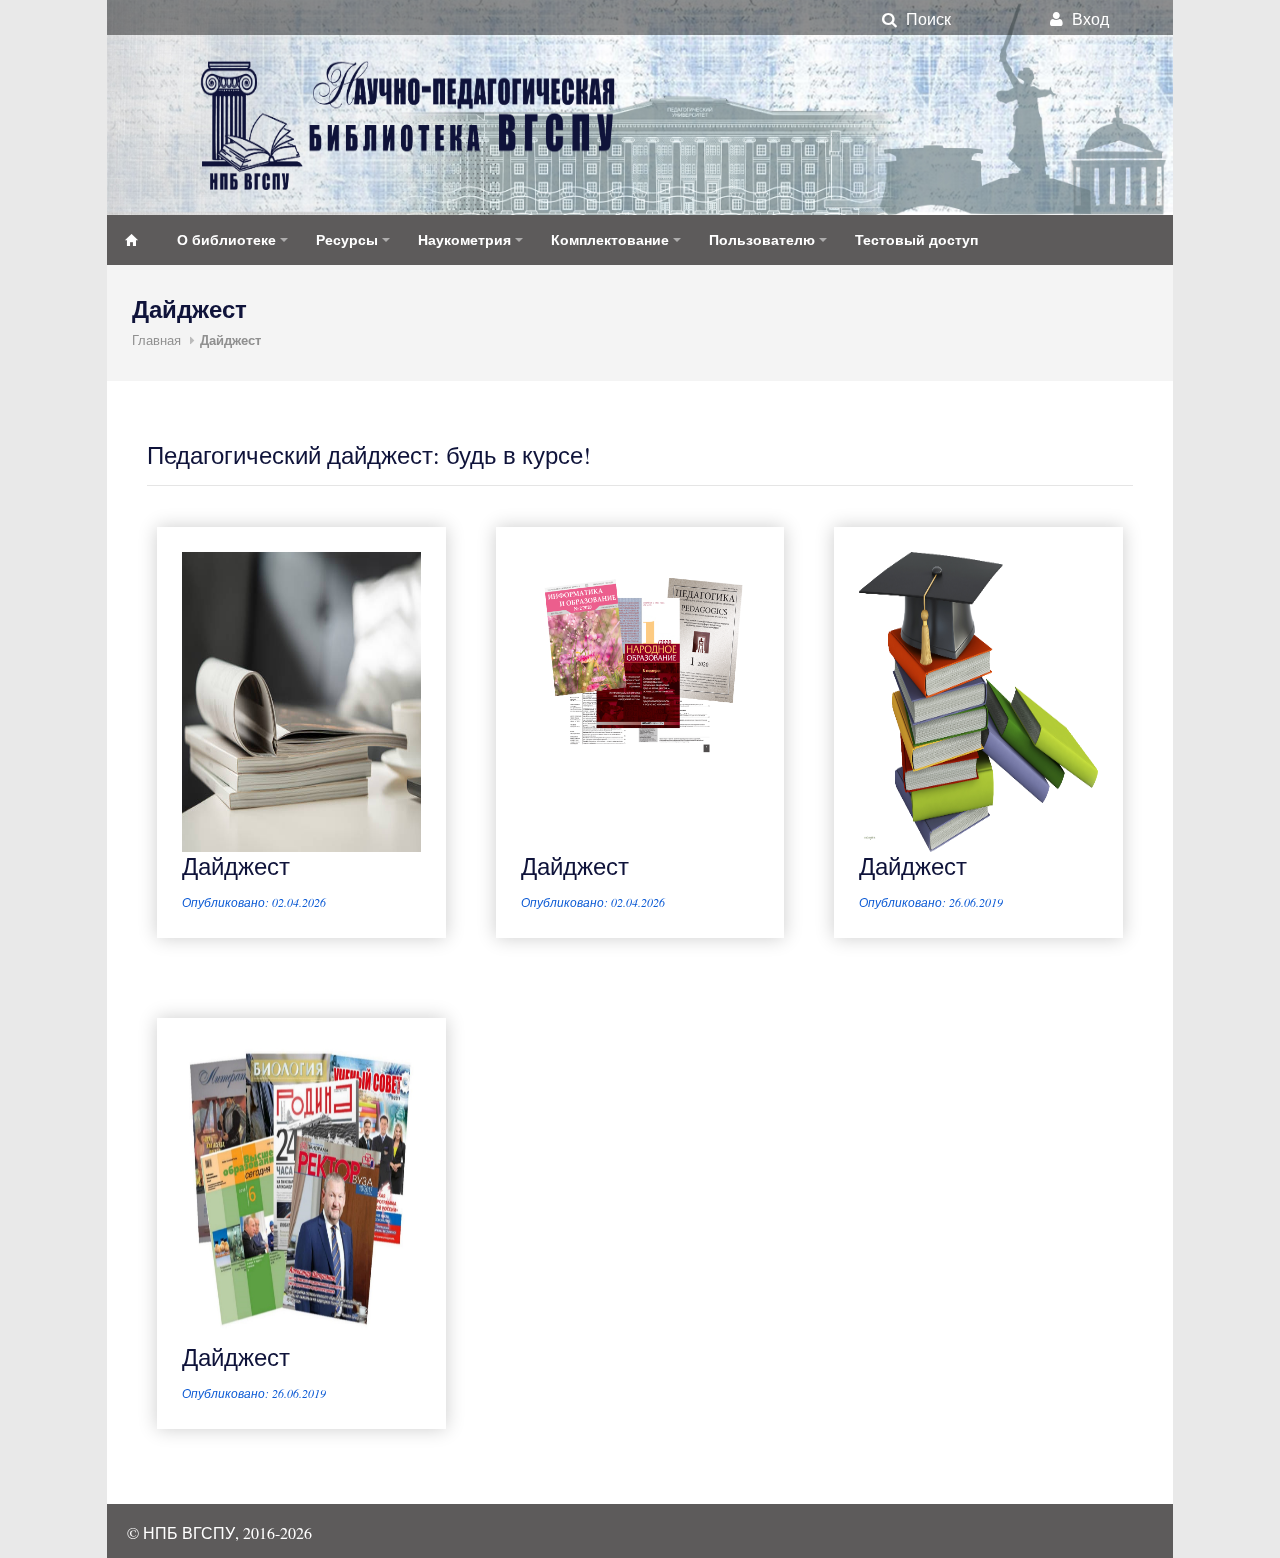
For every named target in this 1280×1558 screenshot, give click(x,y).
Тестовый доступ (916, 239)
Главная (156, 340)
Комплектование (610, 239)
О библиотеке (226, 239)
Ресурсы (347, 239)
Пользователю (762, 239)
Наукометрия (464, 239)
